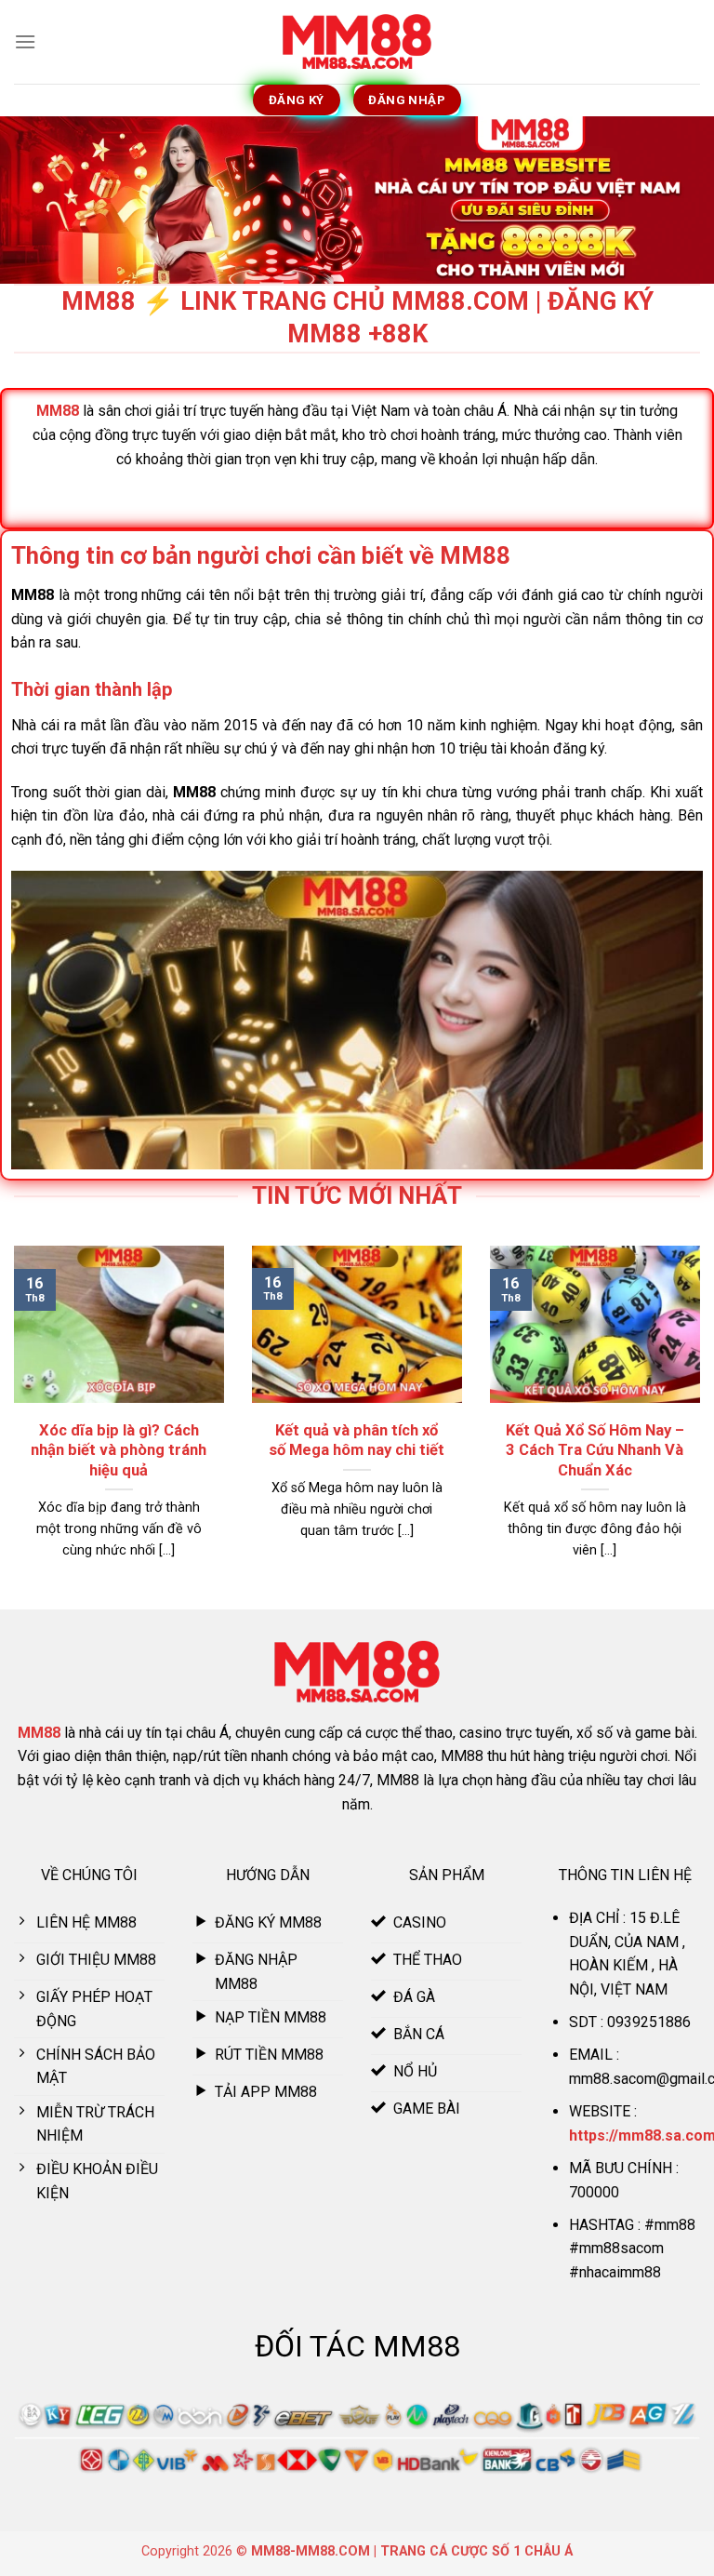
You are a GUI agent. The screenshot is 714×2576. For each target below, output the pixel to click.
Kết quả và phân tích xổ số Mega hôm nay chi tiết (357, 1441)
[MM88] (357, 42)
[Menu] (25, 41)
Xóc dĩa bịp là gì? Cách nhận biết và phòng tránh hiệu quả (119, 1450)
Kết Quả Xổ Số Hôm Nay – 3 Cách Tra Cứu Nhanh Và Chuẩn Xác (595, 1450)
